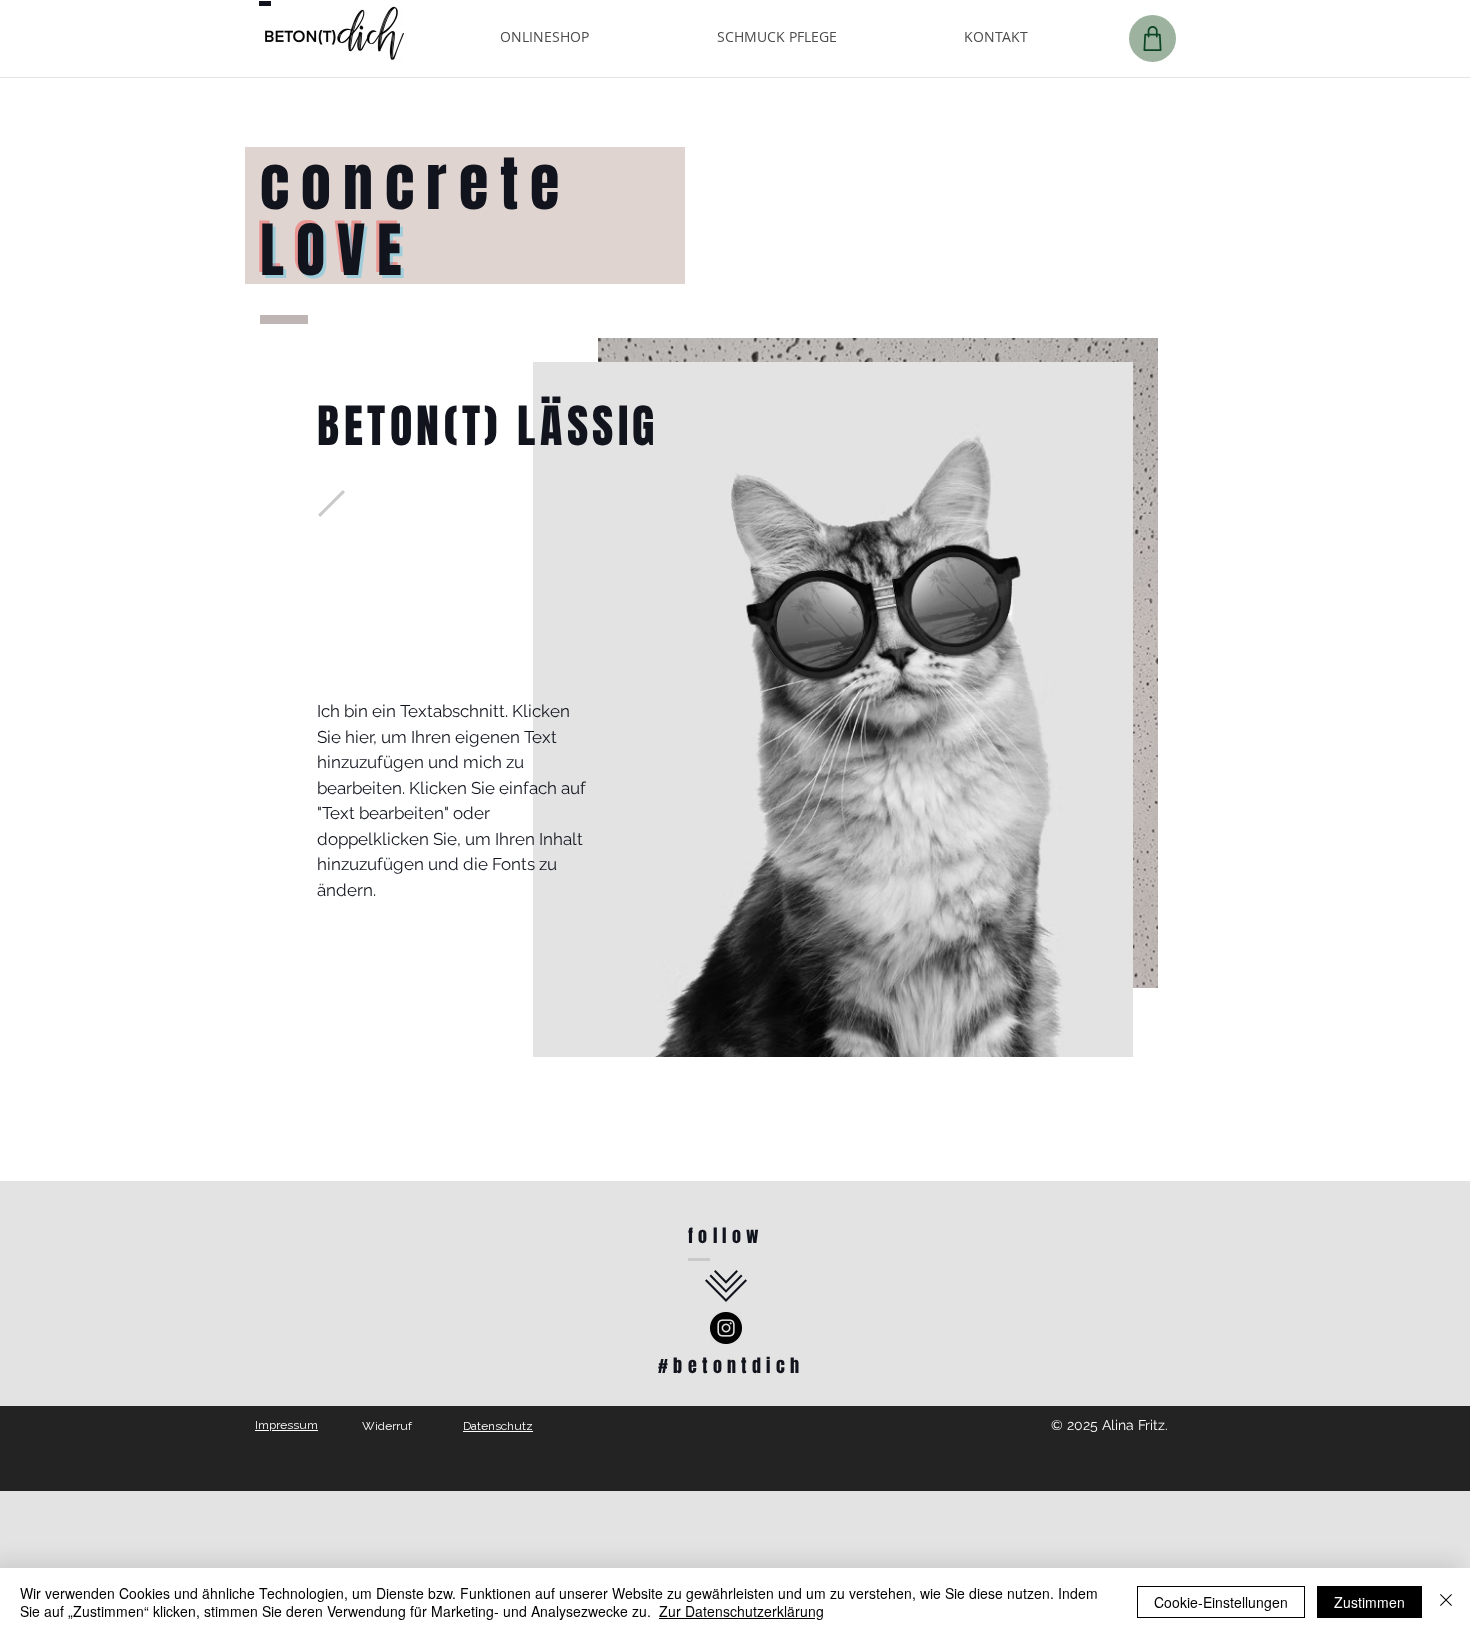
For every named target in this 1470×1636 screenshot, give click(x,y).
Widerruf (387, 1426)
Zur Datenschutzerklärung (741, 1611)
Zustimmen (1369, 1602)
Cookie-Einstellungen (1221, 1602)
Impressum (286, 1425)
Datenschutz (498, 1426)
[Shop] (1152, 38)
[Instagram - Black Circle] (726, 1328)
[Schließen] (1446, 1602)
